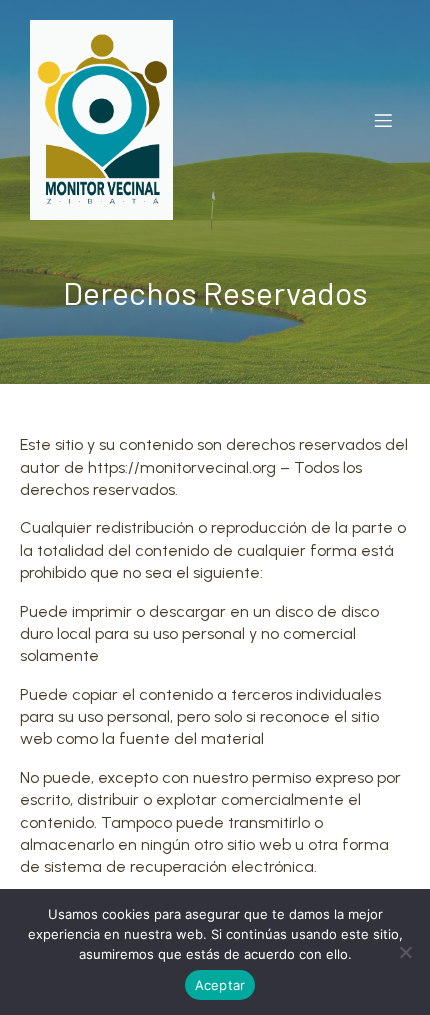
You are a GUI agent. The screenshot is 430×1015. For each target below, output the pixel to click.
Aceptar (220, 985)
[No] (405, 952)
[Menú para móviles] (383, 120)
